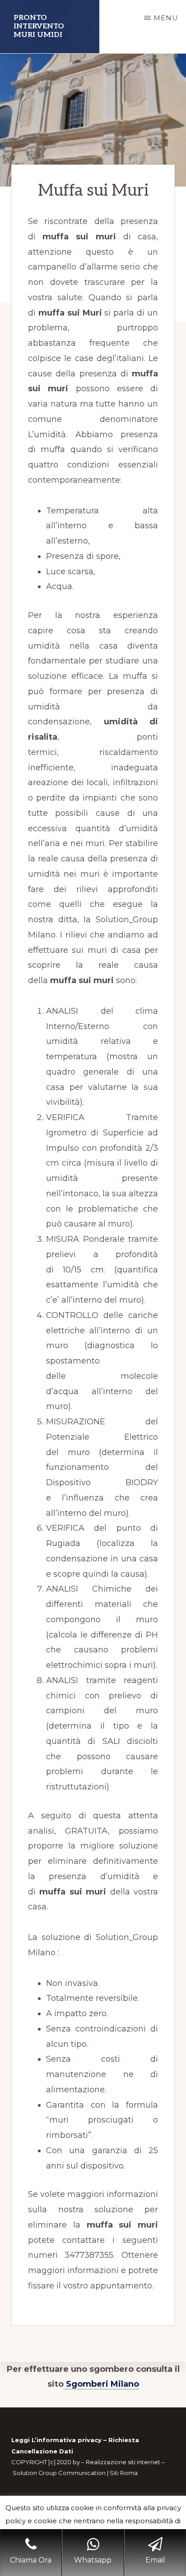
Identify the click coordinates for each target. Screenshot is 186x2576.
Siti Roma (124, 2473)
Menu (166, 18)
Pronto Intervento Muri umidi (39, 26)
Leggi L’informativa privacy (56, 2440)
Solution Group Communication (59, 2473)
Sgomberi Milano (101, 2384)
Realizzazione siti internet (123, 2462)
